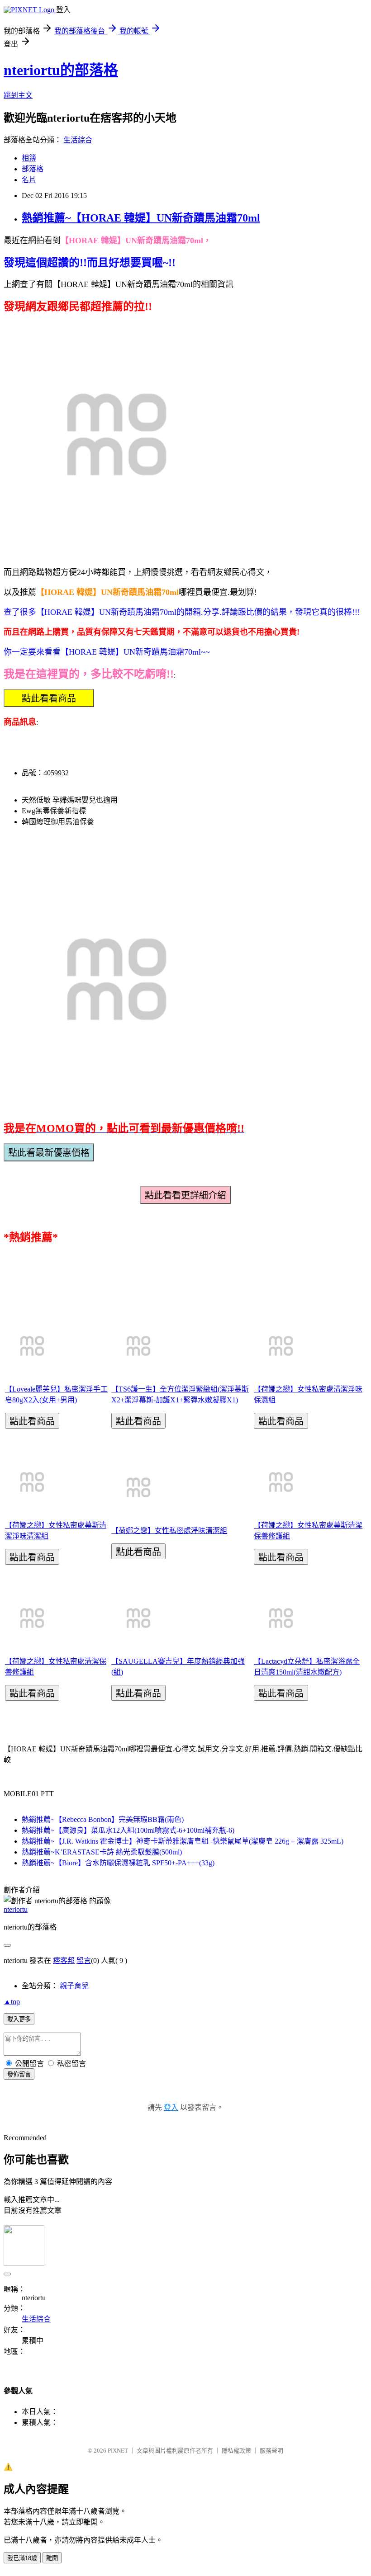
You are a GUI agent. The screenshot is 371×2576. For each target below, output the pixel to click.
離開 (52, 2558)
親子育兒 (74, 1986)
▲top (12, 2002)
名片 (29, 180)
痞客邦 (64, 1960)
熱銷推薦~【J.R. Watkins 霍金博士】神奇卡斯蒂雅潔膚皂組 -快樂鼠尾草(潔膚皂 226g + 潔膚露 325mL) (183, 1841)
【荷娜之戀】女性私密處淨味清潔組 (169, 1531)
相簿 (29, 158)
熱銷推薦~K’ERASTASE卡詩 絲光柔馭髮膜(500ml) (102, 1852)
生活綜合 (78, 140)
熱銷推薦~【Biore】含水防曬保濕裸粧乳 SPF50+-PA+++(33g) (118, 1863)
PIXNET (118, 2451)
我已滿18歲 (22, 2558)
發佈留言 (19, 2074)
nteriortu (16, 1909)
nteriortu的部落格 (61, 70)
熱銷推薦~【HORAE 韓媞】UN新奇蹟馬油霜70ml (141, 218)
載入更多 (19, 2019)
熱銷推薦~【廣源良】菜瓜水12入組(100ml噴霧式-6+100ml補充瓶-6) (128, 1830)
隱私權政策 (236, 2451)
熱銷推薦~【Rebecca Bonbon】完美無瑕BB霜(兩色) (103, 1819)
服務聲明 (271, 2451)
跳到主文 (18, 95)
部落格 (33, 169)
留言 (84, 1960)
